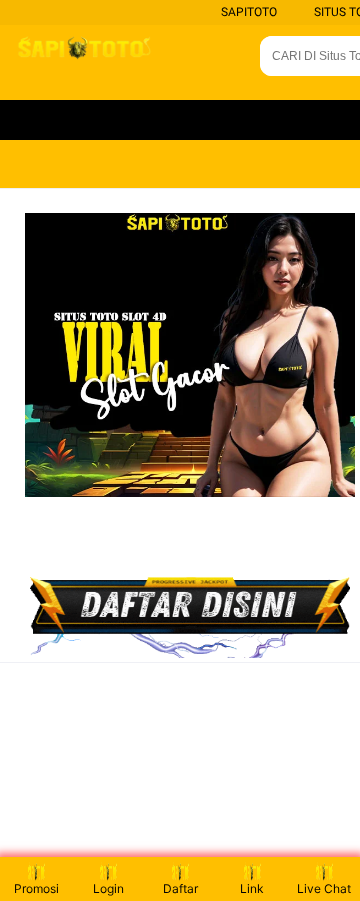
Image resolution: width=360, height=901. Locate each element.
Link (252, 888)
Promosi (36, 888)
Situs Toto (285, 120)
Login (108, 888)
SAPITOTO (249, 12)
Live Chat (324, 888)
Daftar (180, 888)
